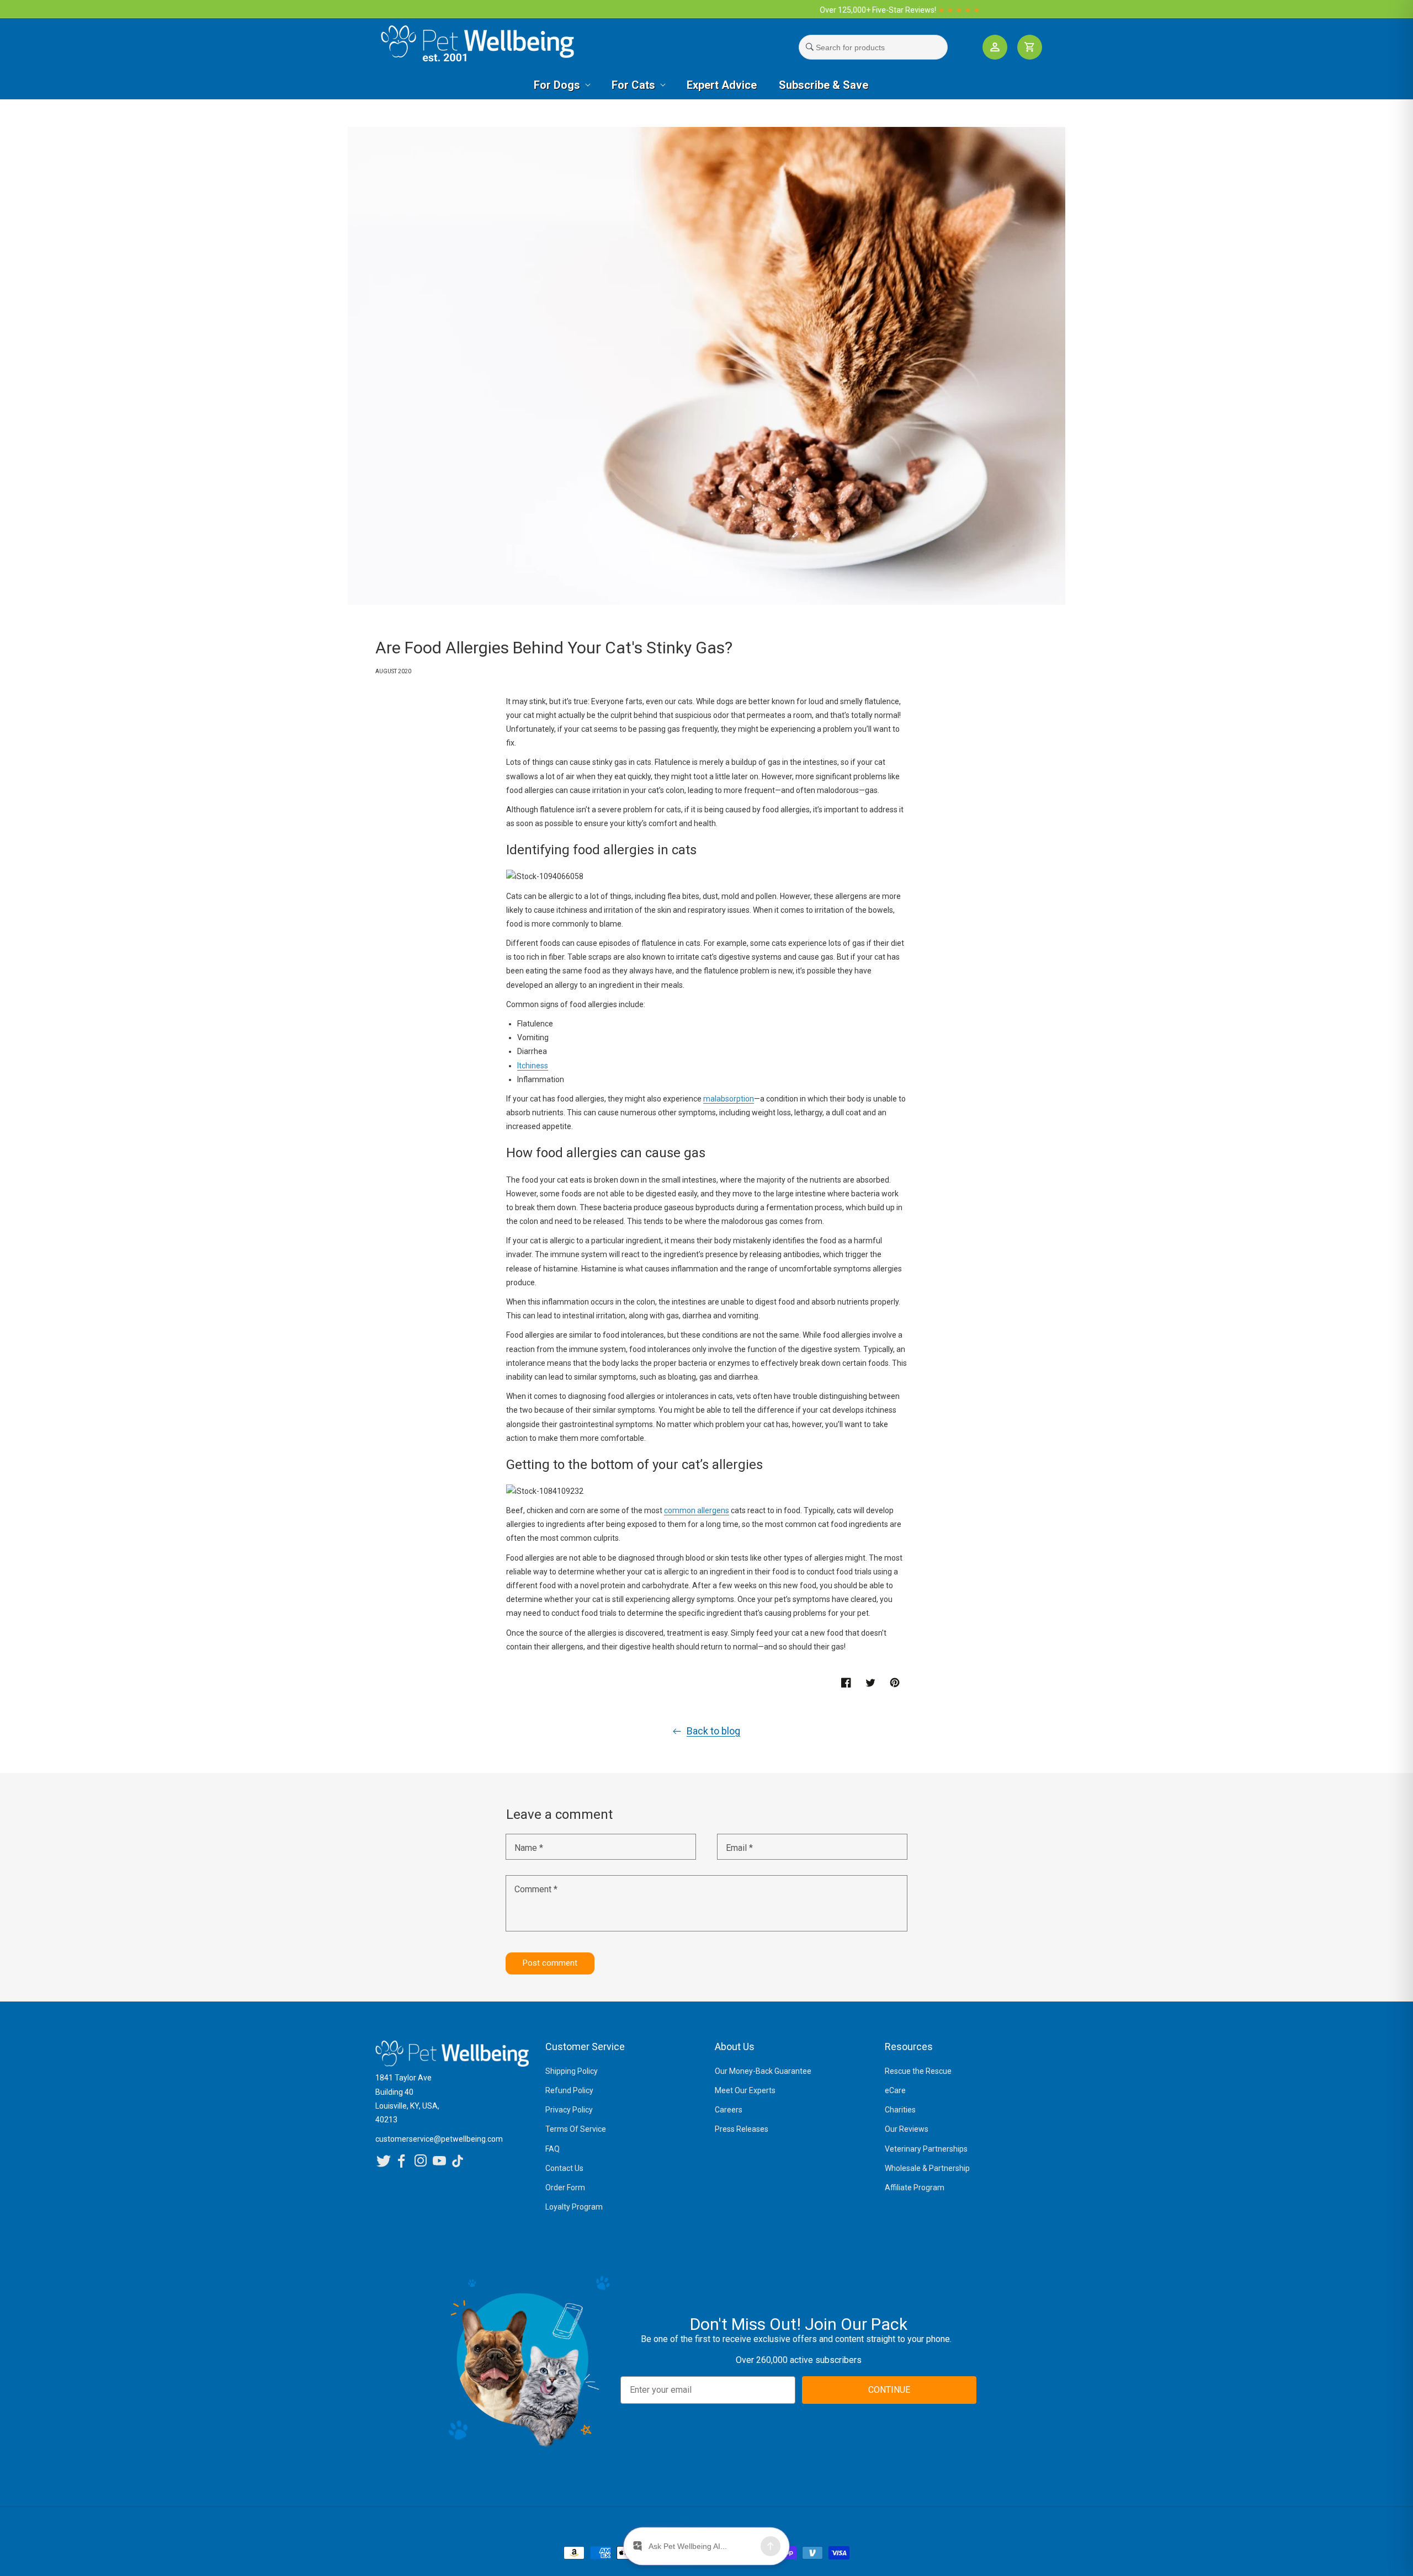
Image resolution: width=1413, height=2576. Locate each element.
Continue (624, 1373)
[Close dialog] (857, 1172)
